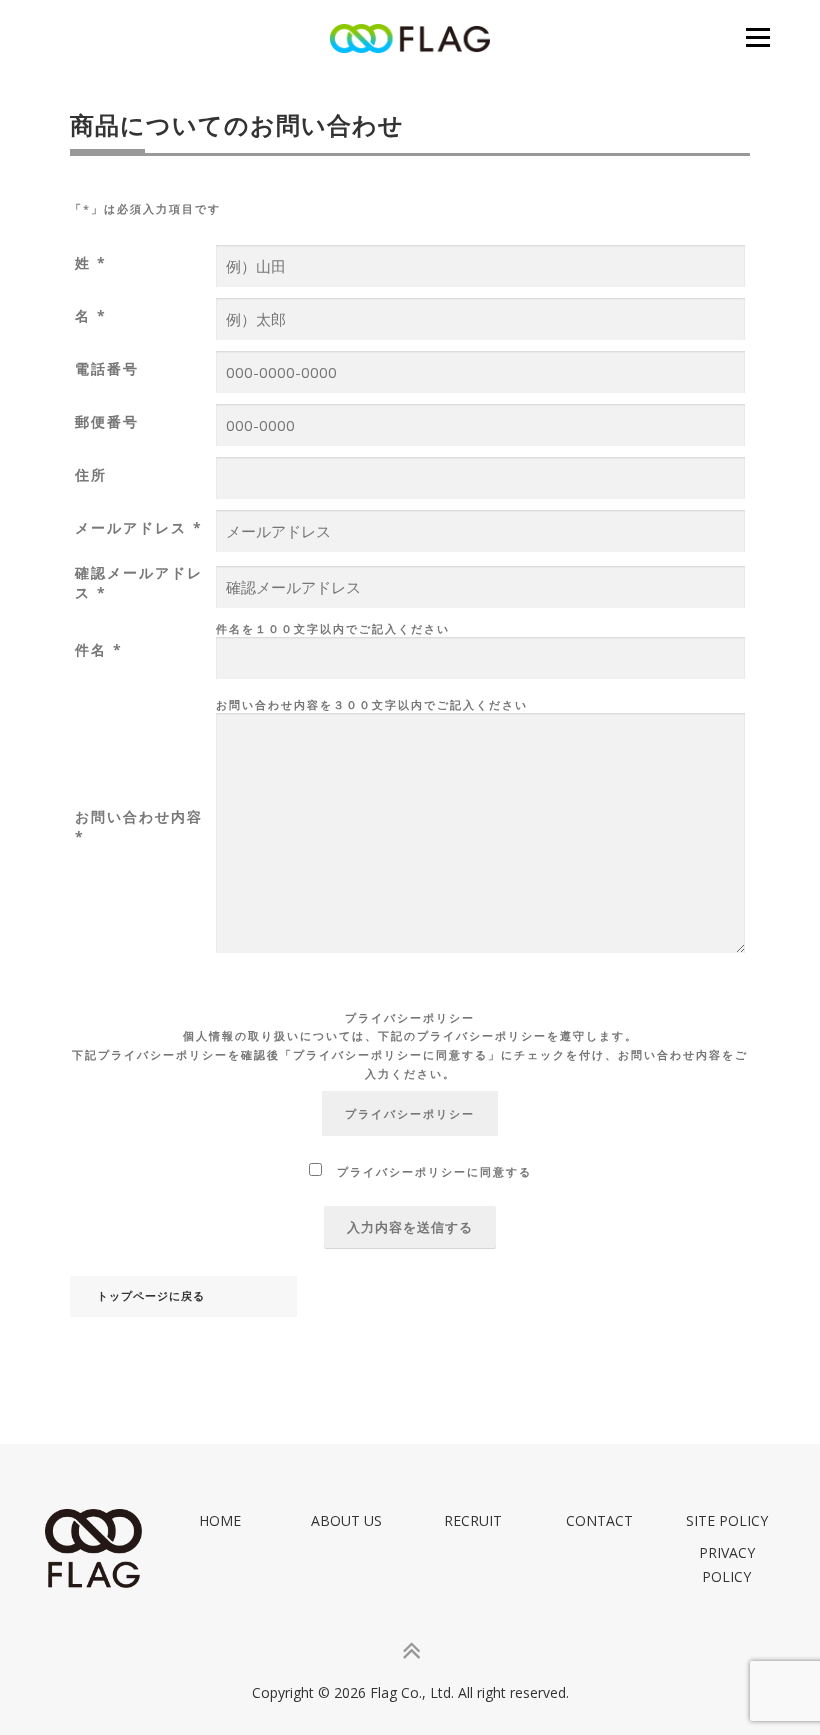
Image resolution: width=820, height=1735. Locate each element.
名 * (91, 315)
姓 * (91, 262)
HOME (220, 1520)
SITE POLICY (727, 1520)
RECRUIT (473, 1520)
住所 (91, 474)
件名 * (99, 649)
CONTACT (599, 1520)
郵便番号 (107, 421)
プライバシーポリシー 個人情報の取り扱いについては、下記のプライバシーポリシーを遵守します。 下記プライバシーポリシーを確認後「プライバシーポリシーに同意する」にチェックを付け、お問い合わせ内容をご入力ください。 (410, 1045)
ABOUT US (346, 1520)
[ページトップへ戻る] (410, 1651)
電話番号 (107, 368)
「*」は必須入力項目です (145, 208)
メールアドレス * (139, 527)
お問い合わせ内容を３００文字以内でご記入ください (372, 704)
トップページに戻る (151, 1296)
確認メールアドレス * (139, 582)
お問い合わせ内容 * (139, 826)
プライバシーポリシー (410, 1113)
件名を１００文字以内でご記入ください (333, 628)
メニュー (757, 37)
